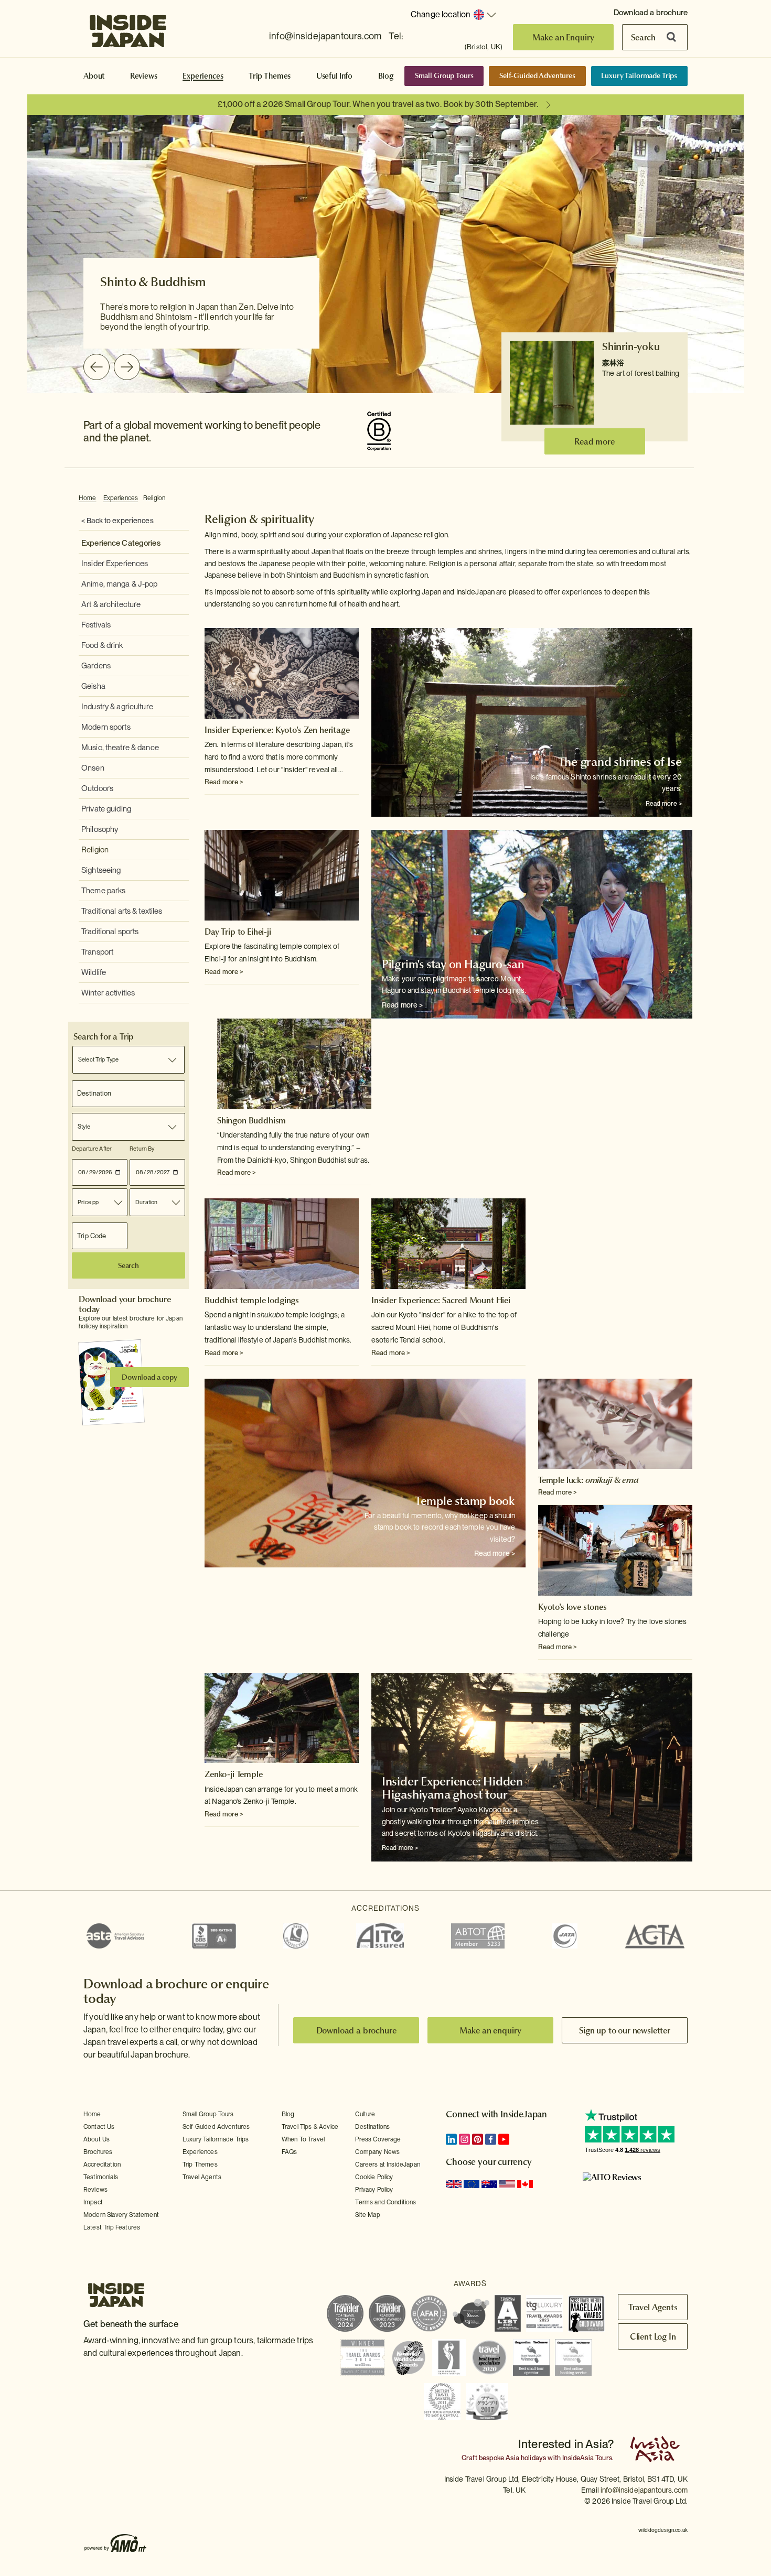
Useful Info (334, 76)
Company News (377, 2152)
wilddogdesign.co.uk (663, 2530)
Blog (386, 76)
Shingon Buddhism (251, 1120)
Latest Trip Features (112, 2227)
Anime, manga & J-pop (120, 584)
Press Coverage (378, 2139)
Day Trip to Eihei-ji (238, 932)
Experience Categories (121, 543)
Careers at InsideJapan (388, 2164)
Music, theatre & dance (120, 748)
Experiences (203, 76)
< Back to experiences (117, 521)
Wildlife (94, 972)
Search (643, 37)
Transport (97, 952)
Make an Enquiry (564, 37)
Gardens (96, 666)
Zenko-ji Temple (234, 1774)
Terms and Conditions (385, 2202)
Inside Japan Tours (128, 28)
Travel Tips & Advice (310, 2127)
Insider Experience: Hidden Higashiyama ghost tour (452, 1788)
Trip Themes (270, 76)
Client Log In (653, 2336)
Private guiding (106, 809)
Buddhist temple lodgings (252, 1300)
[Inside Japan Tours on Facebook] (491, 2139)
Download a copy (149, 1377)
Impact (93, 2202)
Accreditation (102, 2164)
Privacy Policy (374, 2190)
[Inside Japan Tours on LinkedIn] (451, 2139)
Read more (595, 441)
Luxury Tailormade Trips (639, 75)
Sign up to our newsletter (625, 2030)
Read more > (224, 782)
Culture (365, 2114)
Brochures (98, 2152)
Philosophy (100, 829)
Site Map (367, 2215)
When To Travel (303, 2139)
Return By (142, 1149)
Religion (154, 498)
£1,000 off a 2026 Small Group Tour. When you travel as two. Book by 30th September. (378, 104)
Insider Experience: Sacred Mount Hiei (441, 1300)
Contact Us (99, 2127)
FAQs (290, 2152)
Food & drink (102, 645)
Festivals (96, 625)
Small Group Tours (444, 75)
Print (687, 499)
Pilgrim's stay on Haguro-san (453, 964)
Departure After (92, 1149)
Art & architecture (111, 604)
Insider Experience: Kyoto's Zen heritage (277, 730)
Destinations (372, 2127)
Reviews (144, 76)
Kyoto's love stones (572, 1607)
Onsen (93, 768)
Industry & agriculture (117, 707)
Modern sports (106, 727)
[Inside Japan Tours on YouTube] (504, 2139)
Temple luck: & (588, 1480)
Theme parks (103, 891)
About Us (97, 2139)
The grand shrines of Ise (620, 762)
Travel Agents (202, 2177)
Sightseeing (101, 870)
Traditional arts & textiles (122, 911)
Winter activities (108, 993)
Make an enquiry (491, 2030)
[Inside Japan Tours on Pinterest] (478, 2139)
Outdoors (97, 788)
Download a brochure (651, 13)
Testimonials (101, 2177)
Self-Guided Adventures (537, 75)
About (94, 76)
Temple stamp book (465, 1501)
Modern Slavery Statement (121, 2215)
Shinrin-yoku (631, 347)
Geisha (93, 686)
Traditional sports (110, 932)
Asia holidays (526, 2458)
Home (88, 498)
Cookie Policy (374, 2177)
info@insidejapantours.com (325, 36)
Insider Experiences (115, 564)
